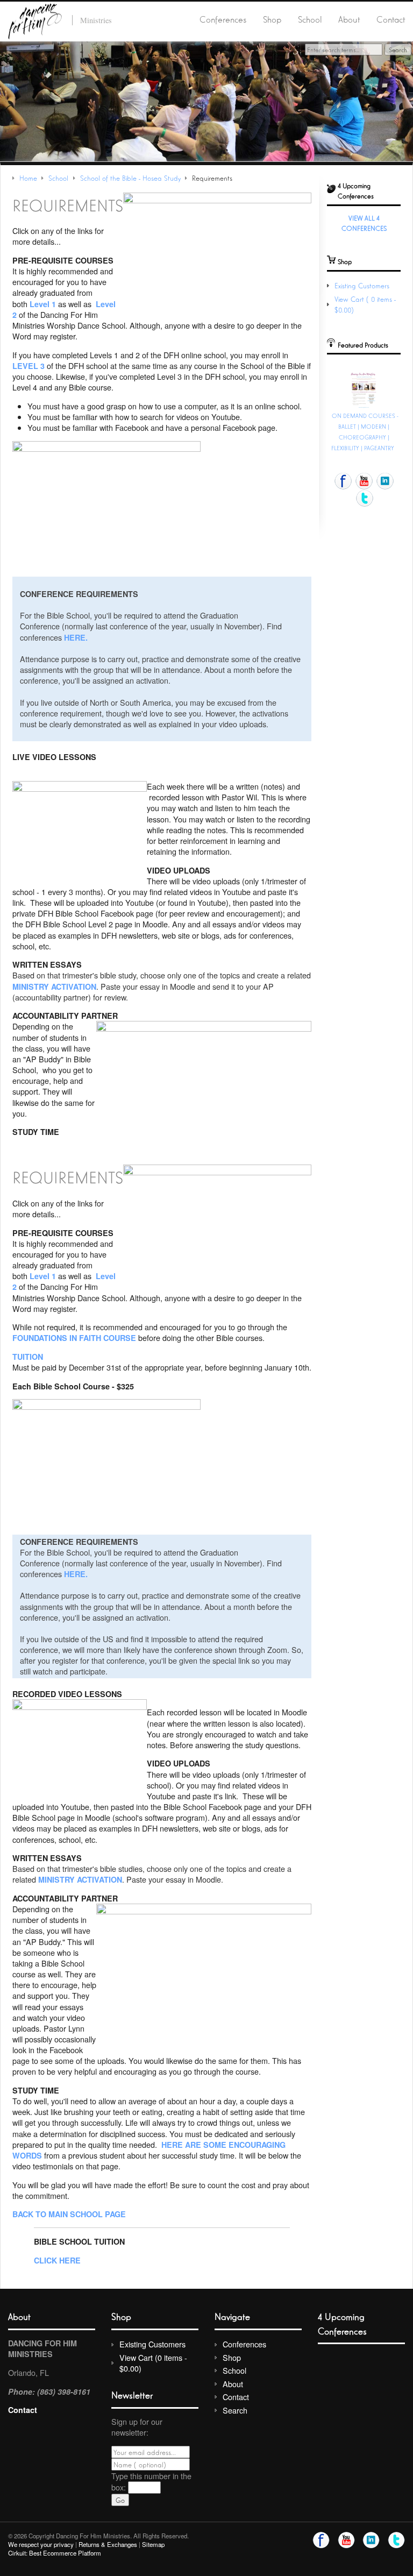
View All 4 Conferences (364, 223)
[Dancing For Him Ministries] (35, 20)
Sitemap (153, 2544)
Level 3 (29, 366)
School (310, 19)
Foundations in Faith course (74, 1338)
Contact (391, 19)
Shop (272, 19)
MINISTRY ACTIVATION (54, 987)
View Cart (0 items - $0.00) (153, 2363)
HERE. (76, 637)
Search (235, 2410)
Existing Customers (362, 285)
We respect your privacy (41, 2544)
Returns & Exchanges (108, 2544)
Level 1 (43, 304)
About (349, 19)
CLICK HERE (57, 2260)
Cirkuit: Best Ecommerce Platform (55, 2553)
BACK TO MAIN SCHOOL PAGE (69, 2214)
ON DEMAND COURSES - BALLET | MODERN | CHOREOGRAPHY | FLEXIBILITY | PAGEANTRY (365, 431)
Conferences (223, 19)
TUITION (28, 1357)
